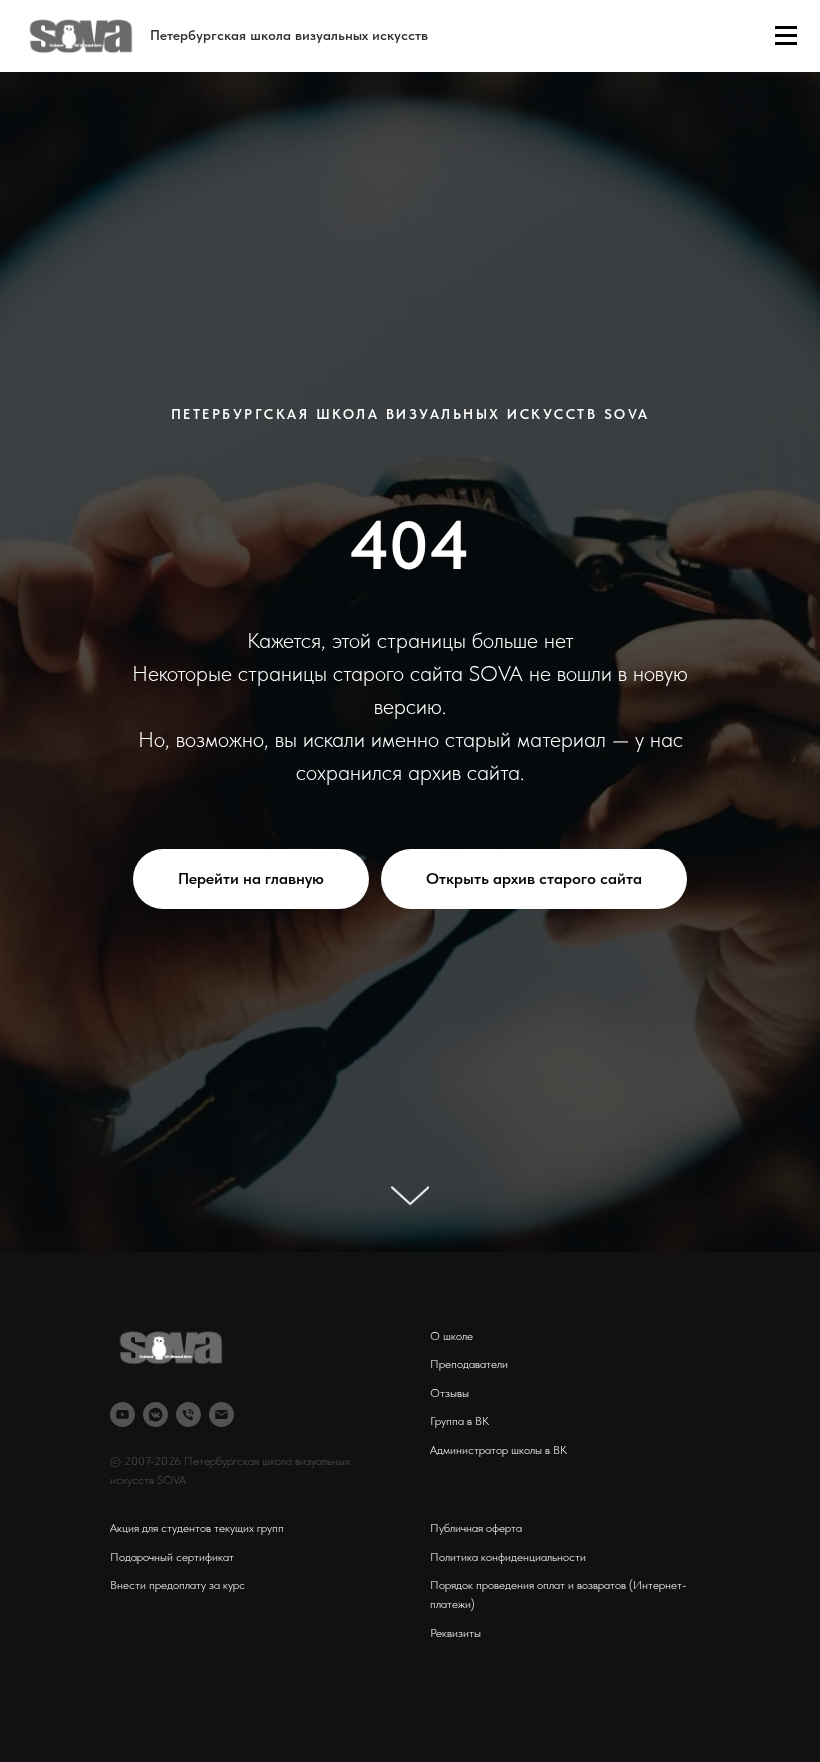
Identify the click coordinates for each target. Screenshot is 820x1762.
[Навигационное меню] (786, 36)
